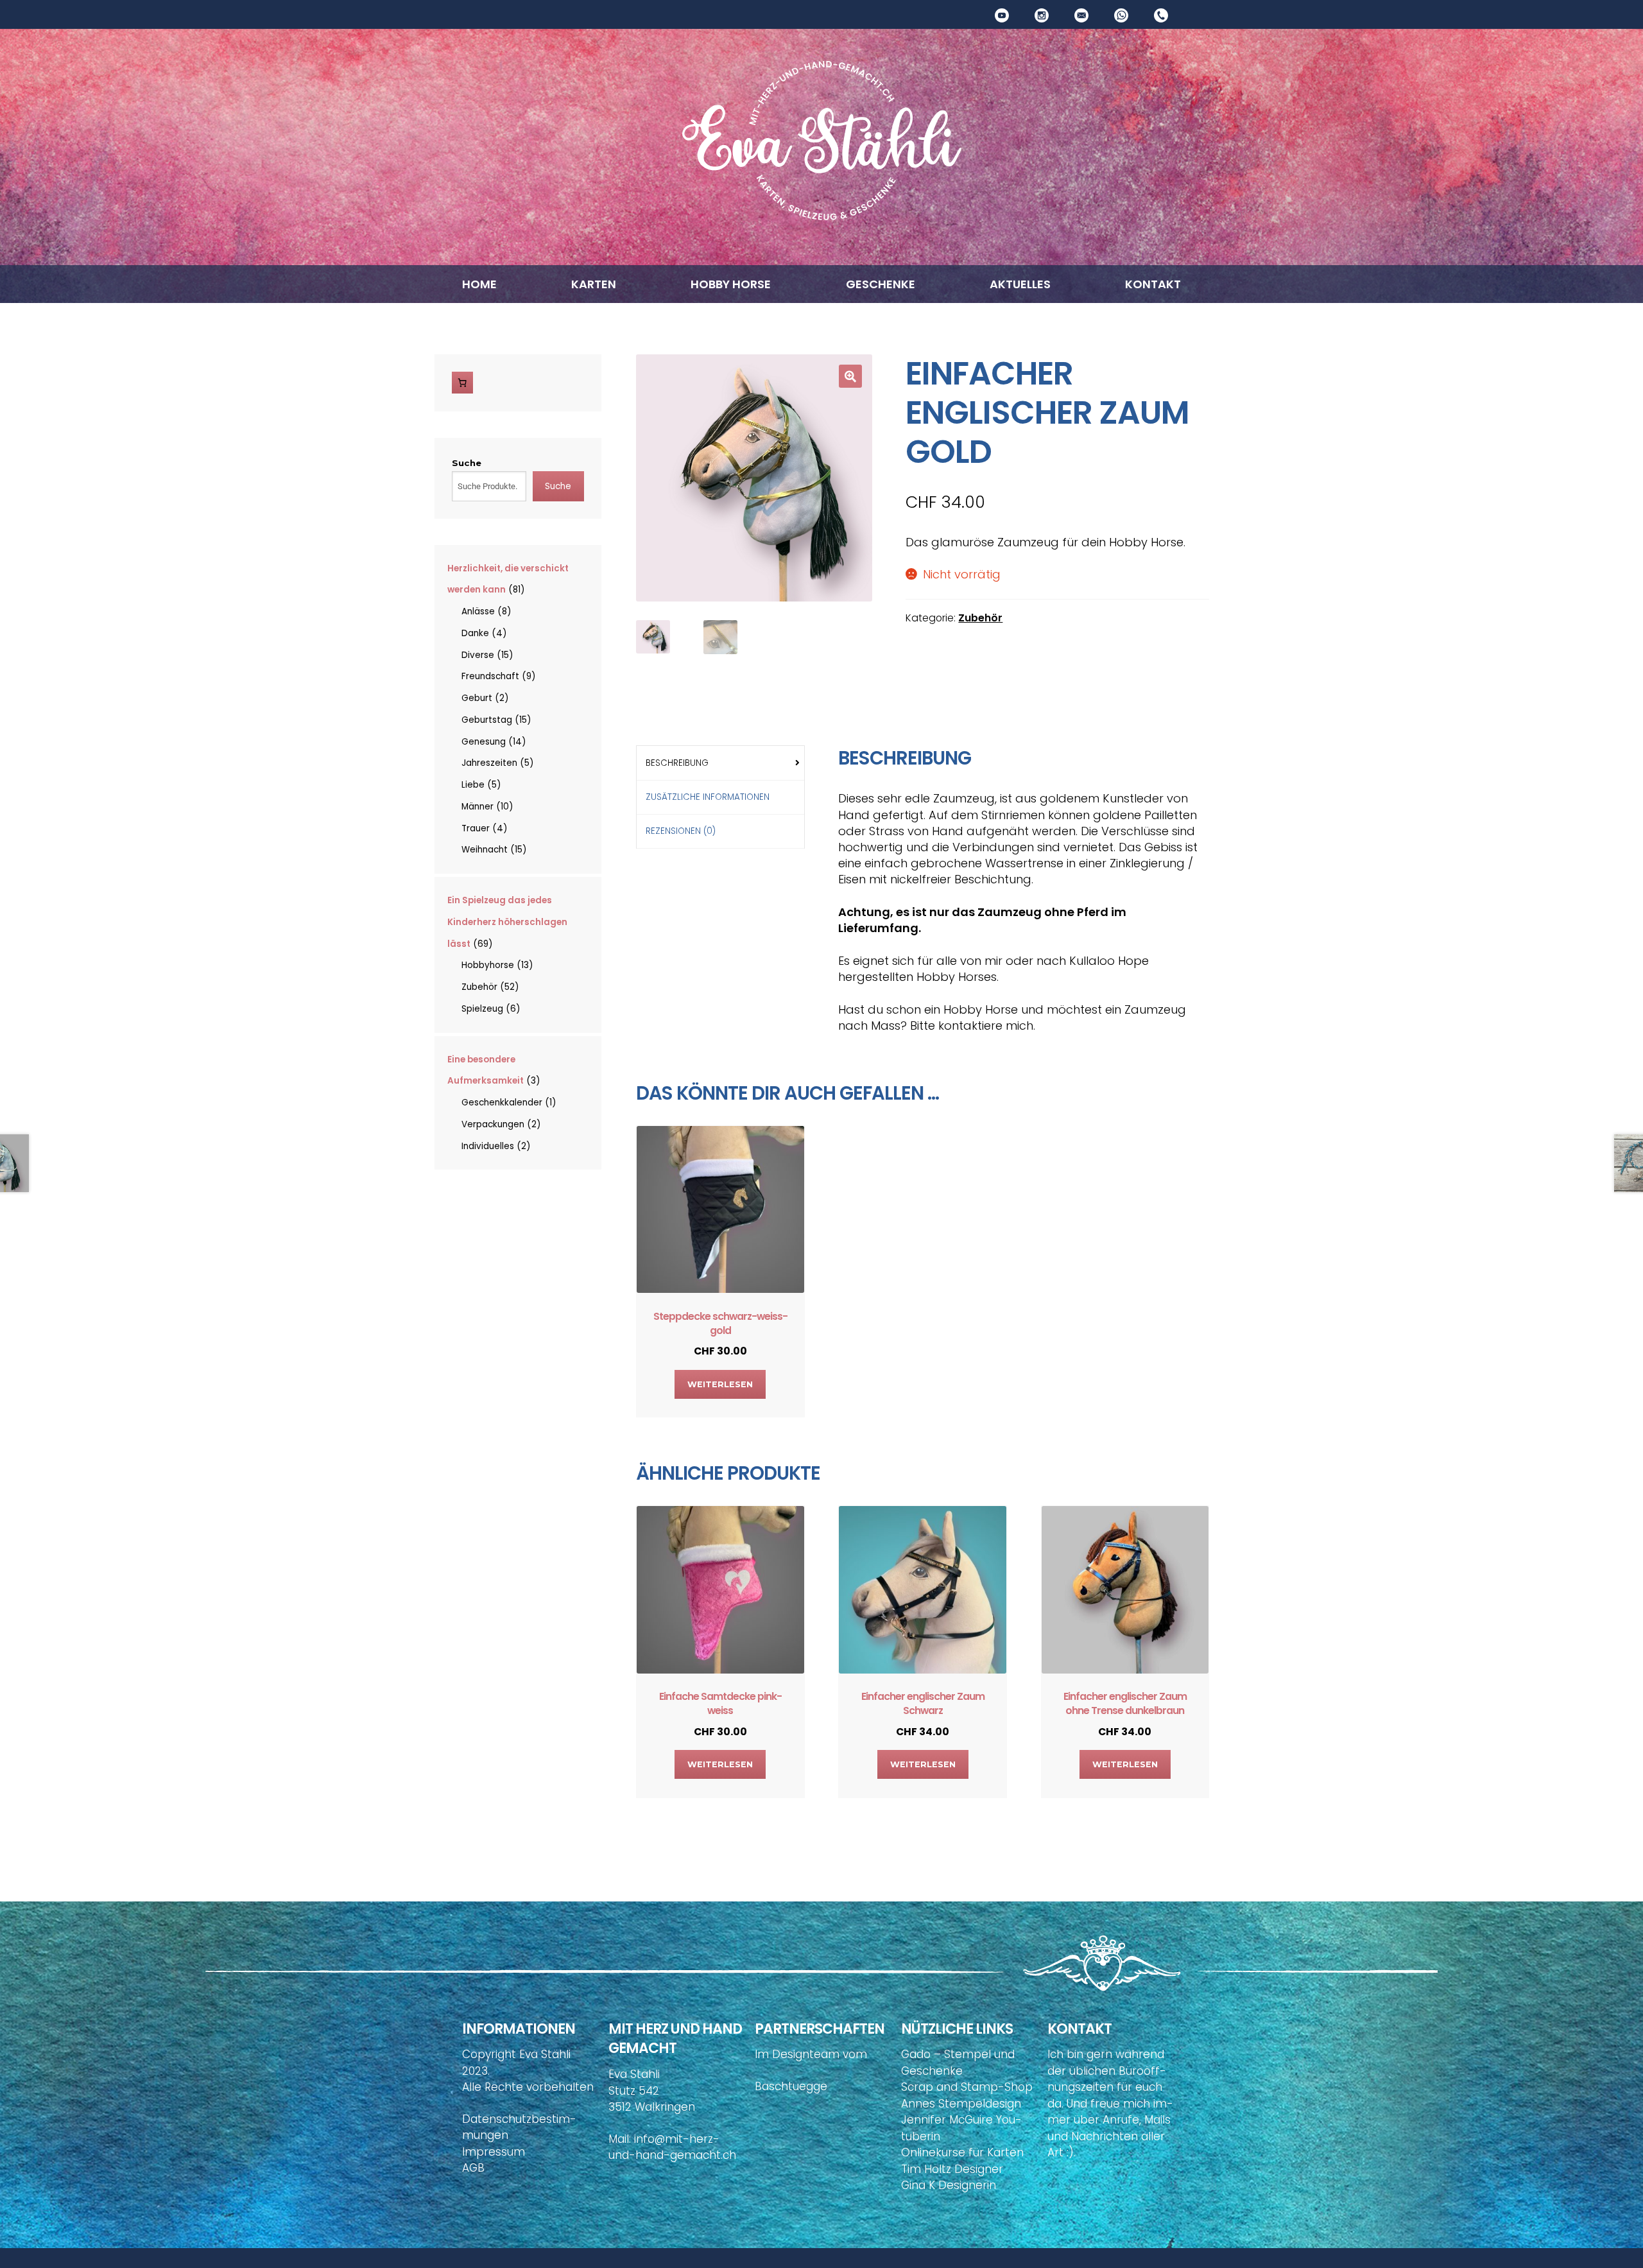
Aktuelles (1020, 284)
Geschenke (881, 284)
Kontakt (1153, 284)
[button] (850, 376)
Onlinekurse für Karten (962, 2152)
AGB (473, 2168)
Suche (467, 463)
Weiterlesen (720, 1384)
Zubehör (980, 618)
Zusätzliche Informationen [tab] (708, 797)
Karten (594, 284)
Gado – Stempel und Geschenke (958, 2063)
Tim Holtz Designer (952, 2169)
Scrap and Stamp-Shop (967, 2087)
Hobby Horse (731, 284)
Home (479, 284)
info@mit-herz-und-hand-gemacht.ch (672, 2147)
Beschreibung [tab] (677, 763)
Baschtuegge (791, 2086)
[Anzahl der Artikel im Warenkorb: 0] (463, 383)
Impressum (494, 2152)
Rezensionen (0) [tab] (681, 831)
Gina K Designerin (949, 2185)
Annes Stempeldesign (961, 2104)
